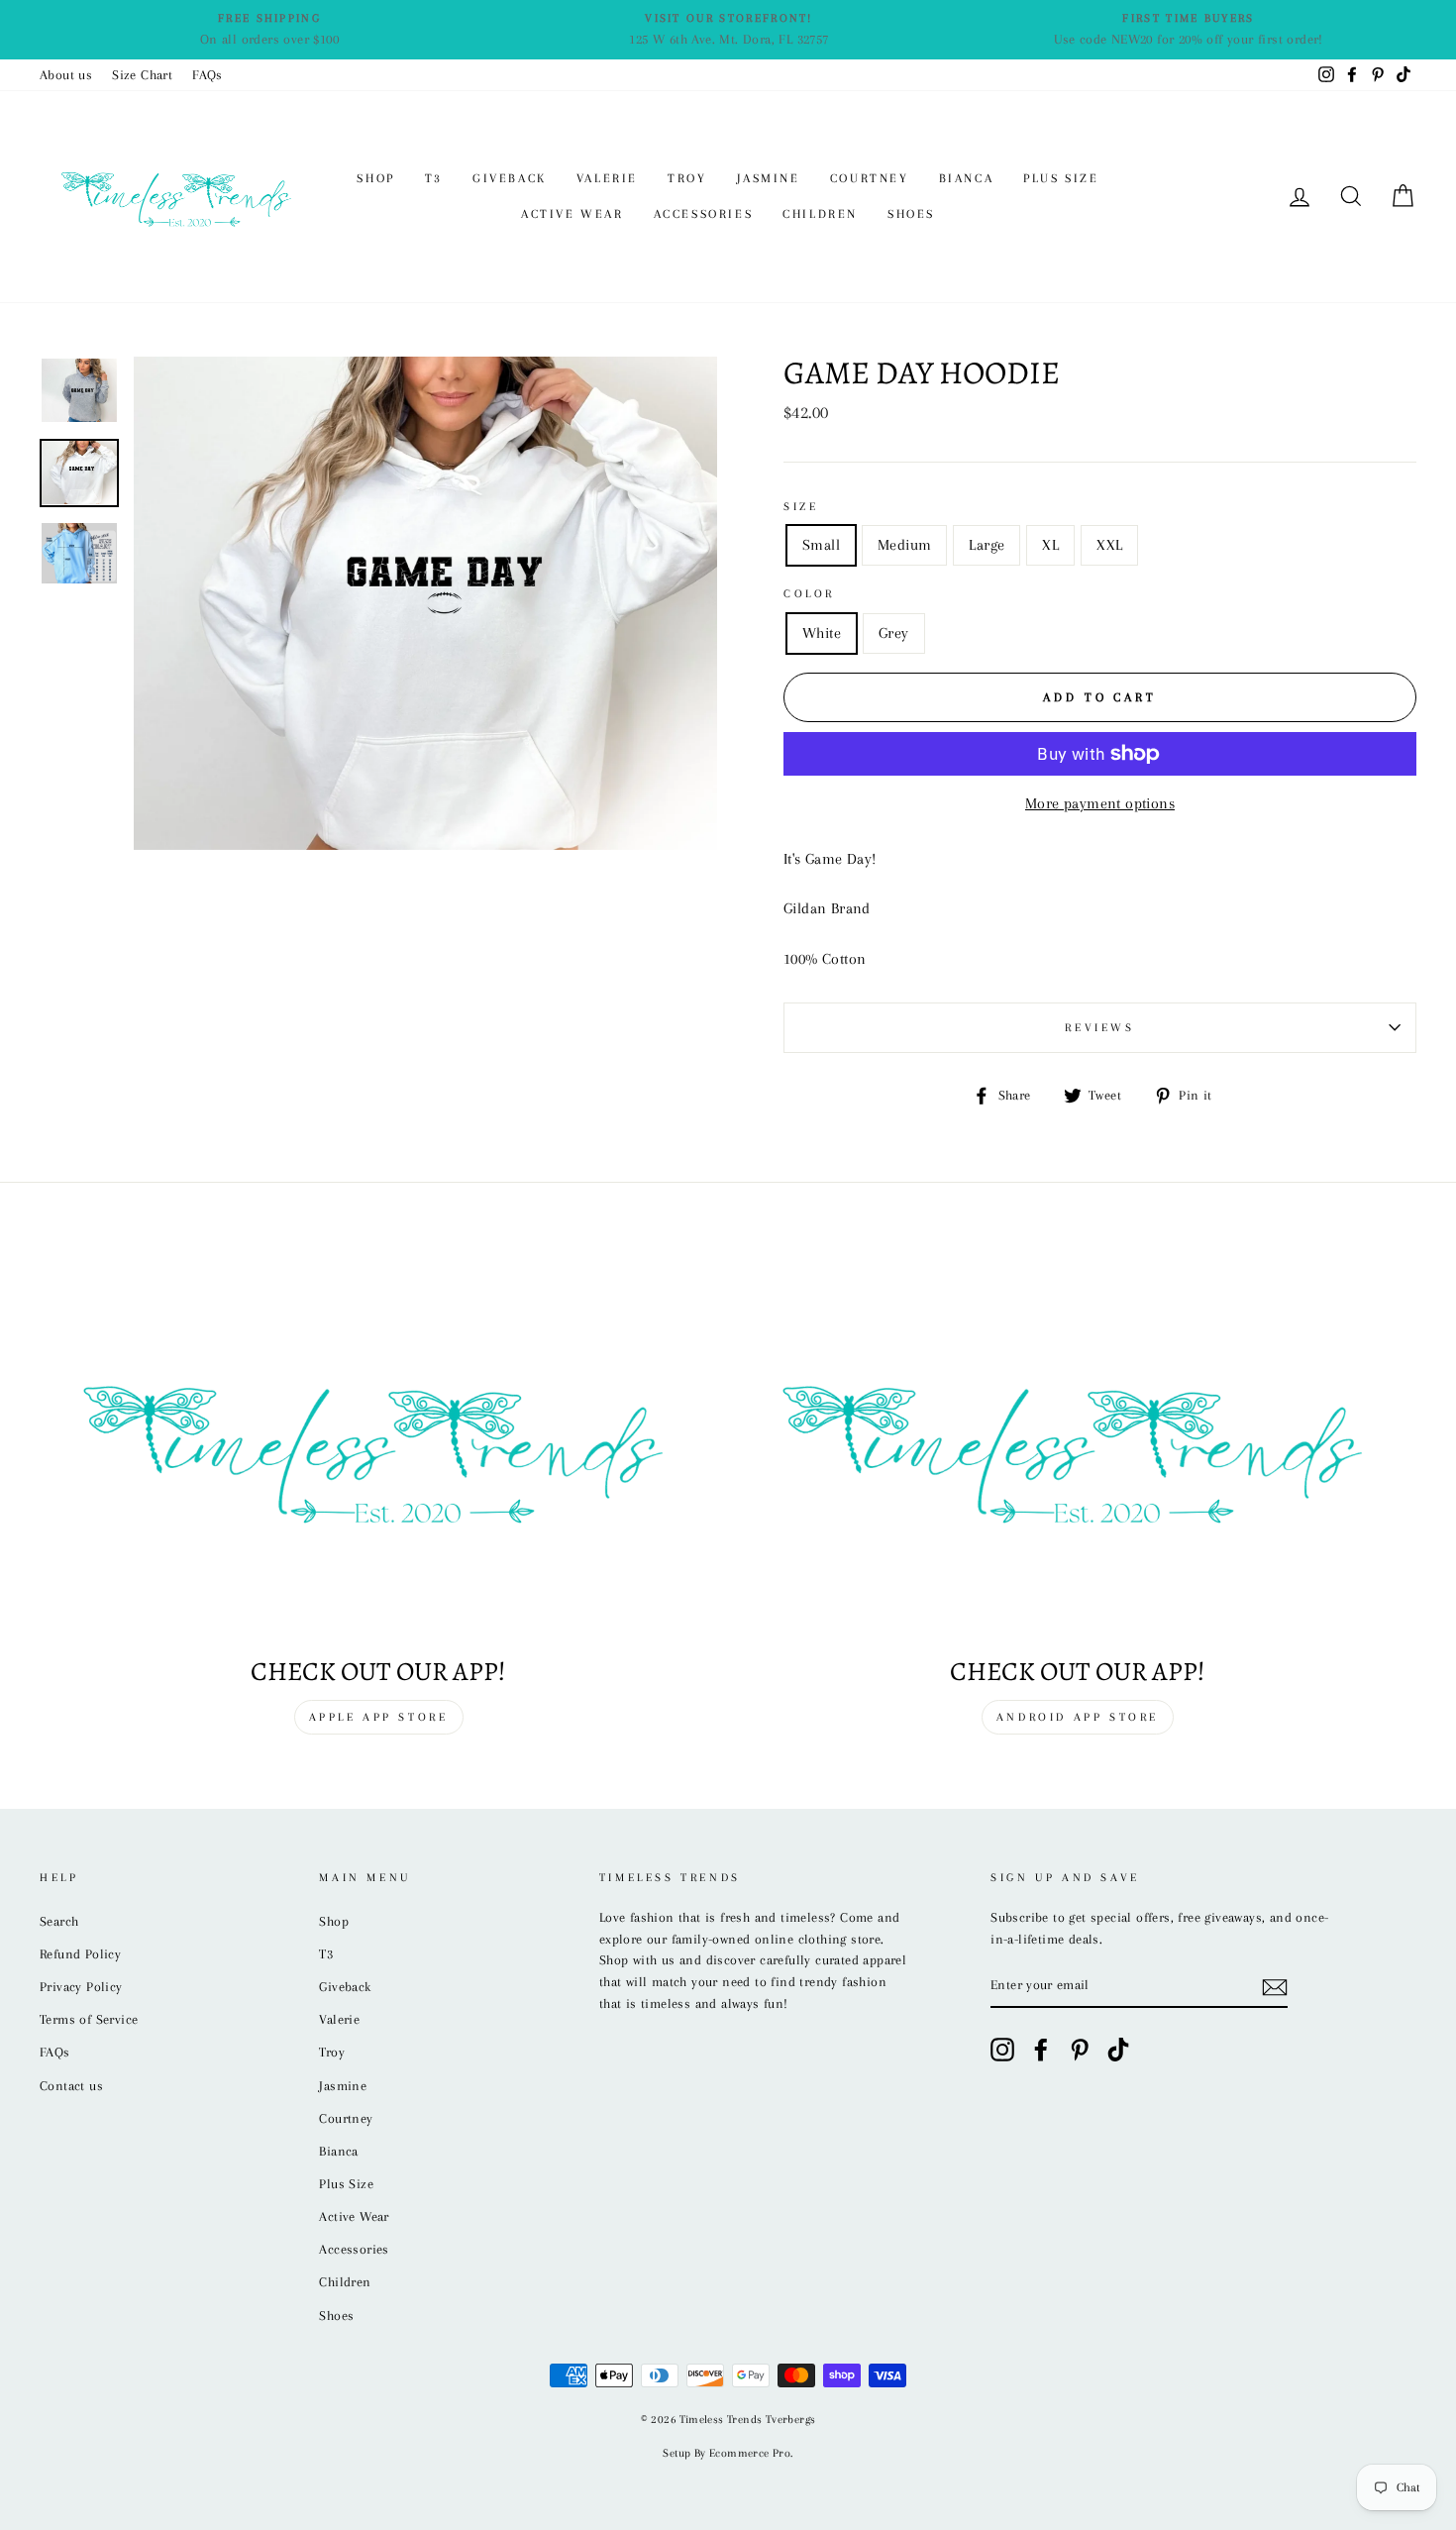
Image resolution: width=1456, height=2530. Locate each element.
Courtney (870, 178)
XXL (1109, 545)
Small (821, 545)
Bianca (967, 178)
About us (66, 75)
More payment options (1100, 803)
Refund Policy (80, 1954)
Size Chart (142, 75)
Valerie (607, 178)
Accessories (704, 214)
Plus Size (1061, 178)
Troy (687, 178)
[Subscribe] (1275, 1986)
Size (801, 507)
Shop (375, 178)
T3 (434, 178)
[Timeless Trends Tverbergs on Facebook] (1041, 2050)
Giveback (510, 178)
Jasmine (769, 178)
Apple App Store (379, 1717)
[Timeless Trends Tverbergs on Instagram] (1002, 2050)
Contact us (71, 2086)
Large (987, 545)
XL (1050, 545)
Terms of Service (89, 2019)
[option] (269, 30)
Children (820, 214)
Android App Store (1078, 1717)
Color (809, 594)
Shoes (911, 214)
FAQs (208, 75)
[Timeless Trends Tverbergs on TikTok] (1118, 2050)
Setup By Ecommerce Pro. (728, 2453)
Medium (904, 545)
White (822, 633)
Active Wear (572, 214)
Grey (894, 633)
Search (59, 1921)
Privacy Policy (81, 1987)
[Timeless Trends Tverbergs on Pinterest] (1080, 2050)
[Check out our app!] (378, 1448)
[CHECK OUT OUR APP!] (1078, 1448)
